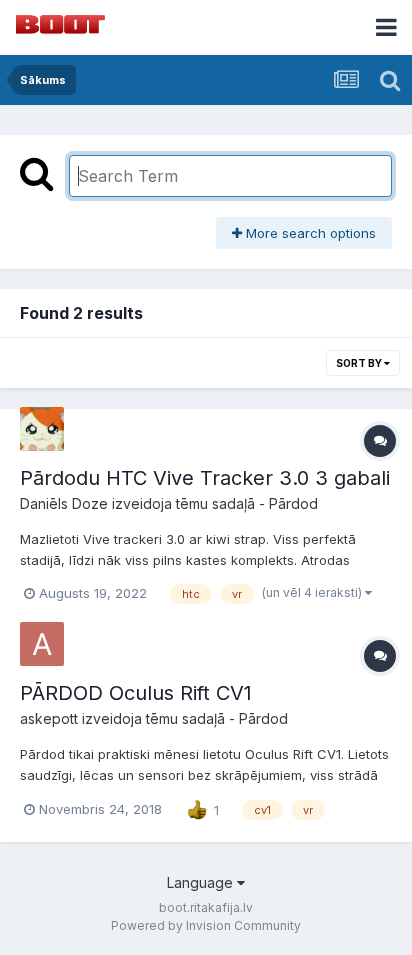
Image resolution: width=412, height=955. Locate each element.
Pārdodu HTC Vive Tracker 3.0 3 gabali (205, 478)
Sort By (360, 363)
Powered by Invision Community (206, 925)
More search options (309, 233)
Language (202, 882)
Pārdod (293, 503)
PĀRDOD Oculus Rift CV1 (136, 693)
